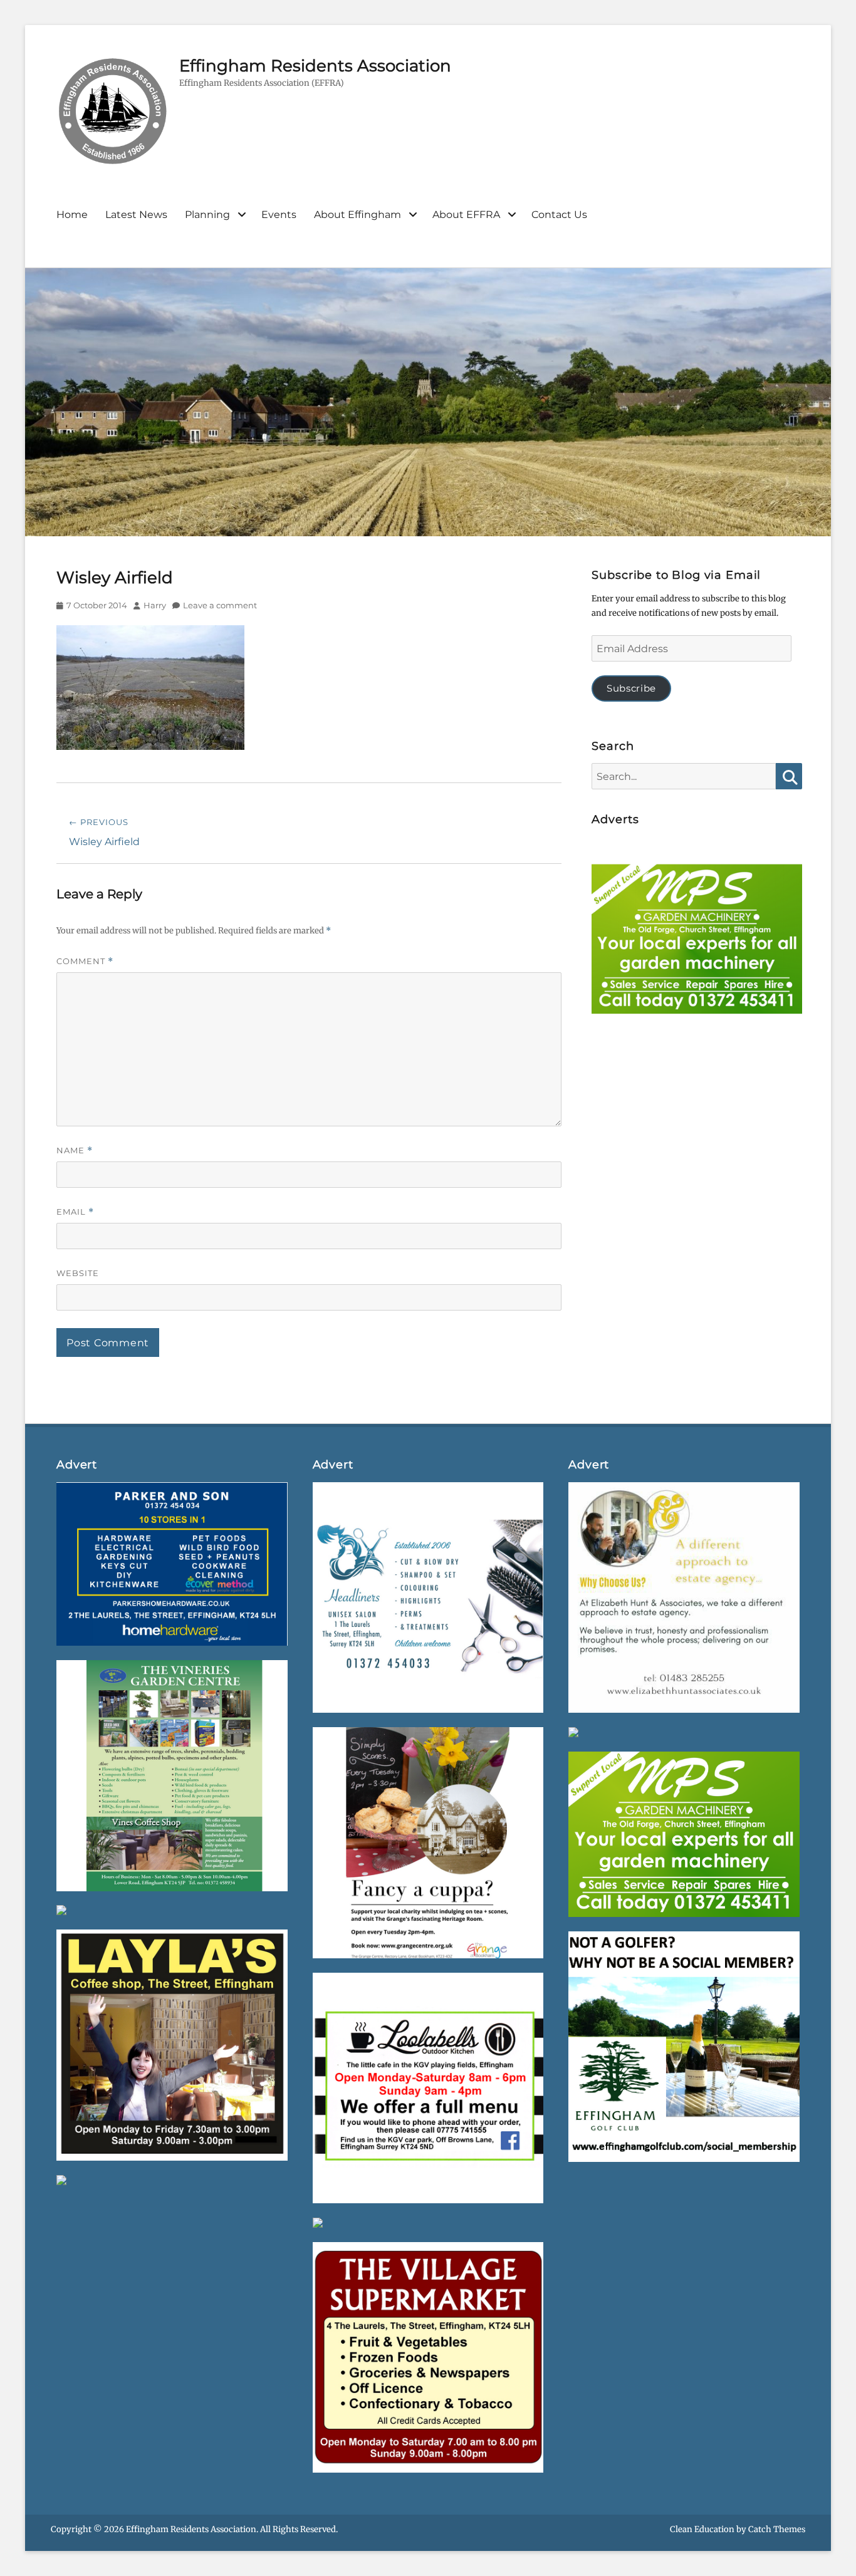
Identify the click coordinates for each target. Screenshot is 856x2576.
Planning (207, 215)
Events (279, 215)
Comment (85, 961)
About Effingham (358, 215)
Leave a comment (220, 605)
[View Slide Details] (697, 942)
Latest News (136, 215)
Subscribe (631, 688)
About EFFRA (466, 215)
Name (75, 1150)
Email (75, 1212)
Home (72, 215)
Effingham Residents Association (315, 66)
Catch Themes (777, 2529)
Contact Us (559, 215)
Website (78, 1273)
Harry (155, 605)
